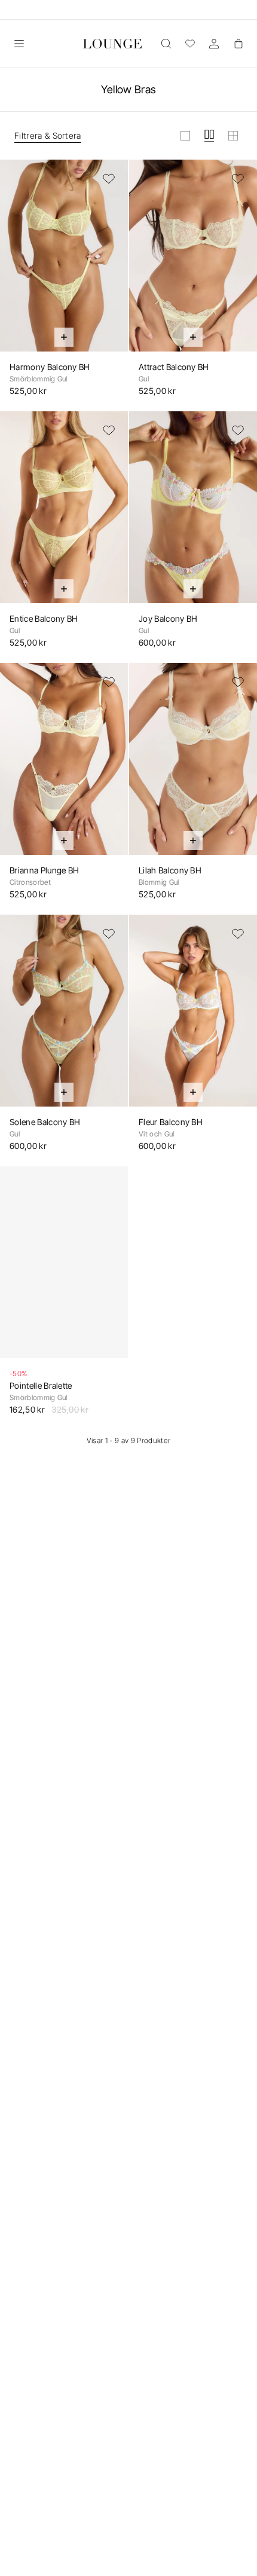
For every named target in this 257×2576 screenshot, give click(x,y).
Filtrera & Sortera (48, 135)
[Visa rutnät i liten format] (233, 136)
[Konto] (214, 44)
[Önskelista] (190, 44)
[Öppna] (19, 44)
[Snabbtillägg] (64, 337)
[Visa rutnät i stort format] (185, 136)
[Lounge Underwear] (112, 44)
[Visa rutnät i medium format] (209, 136)
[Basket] (238, 44)
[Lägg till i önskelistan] (109, 179)
